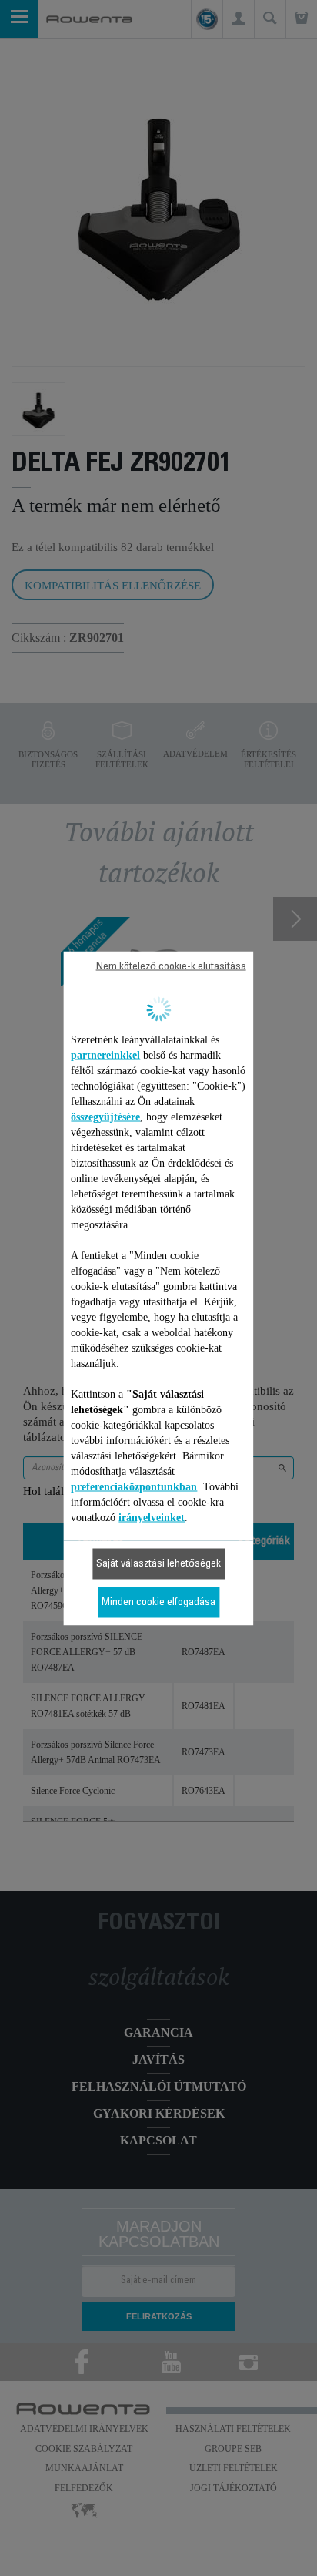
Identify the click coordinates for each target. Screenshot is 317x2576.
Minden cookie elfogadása (158, 1602)
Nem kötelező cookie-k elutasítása (171, 966)
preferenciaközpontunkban (134, 1486)
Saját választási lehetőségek (158, 1563)
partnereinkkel (105, 1055)
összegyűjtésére (105, 1116)
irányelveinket (152, 1517)
